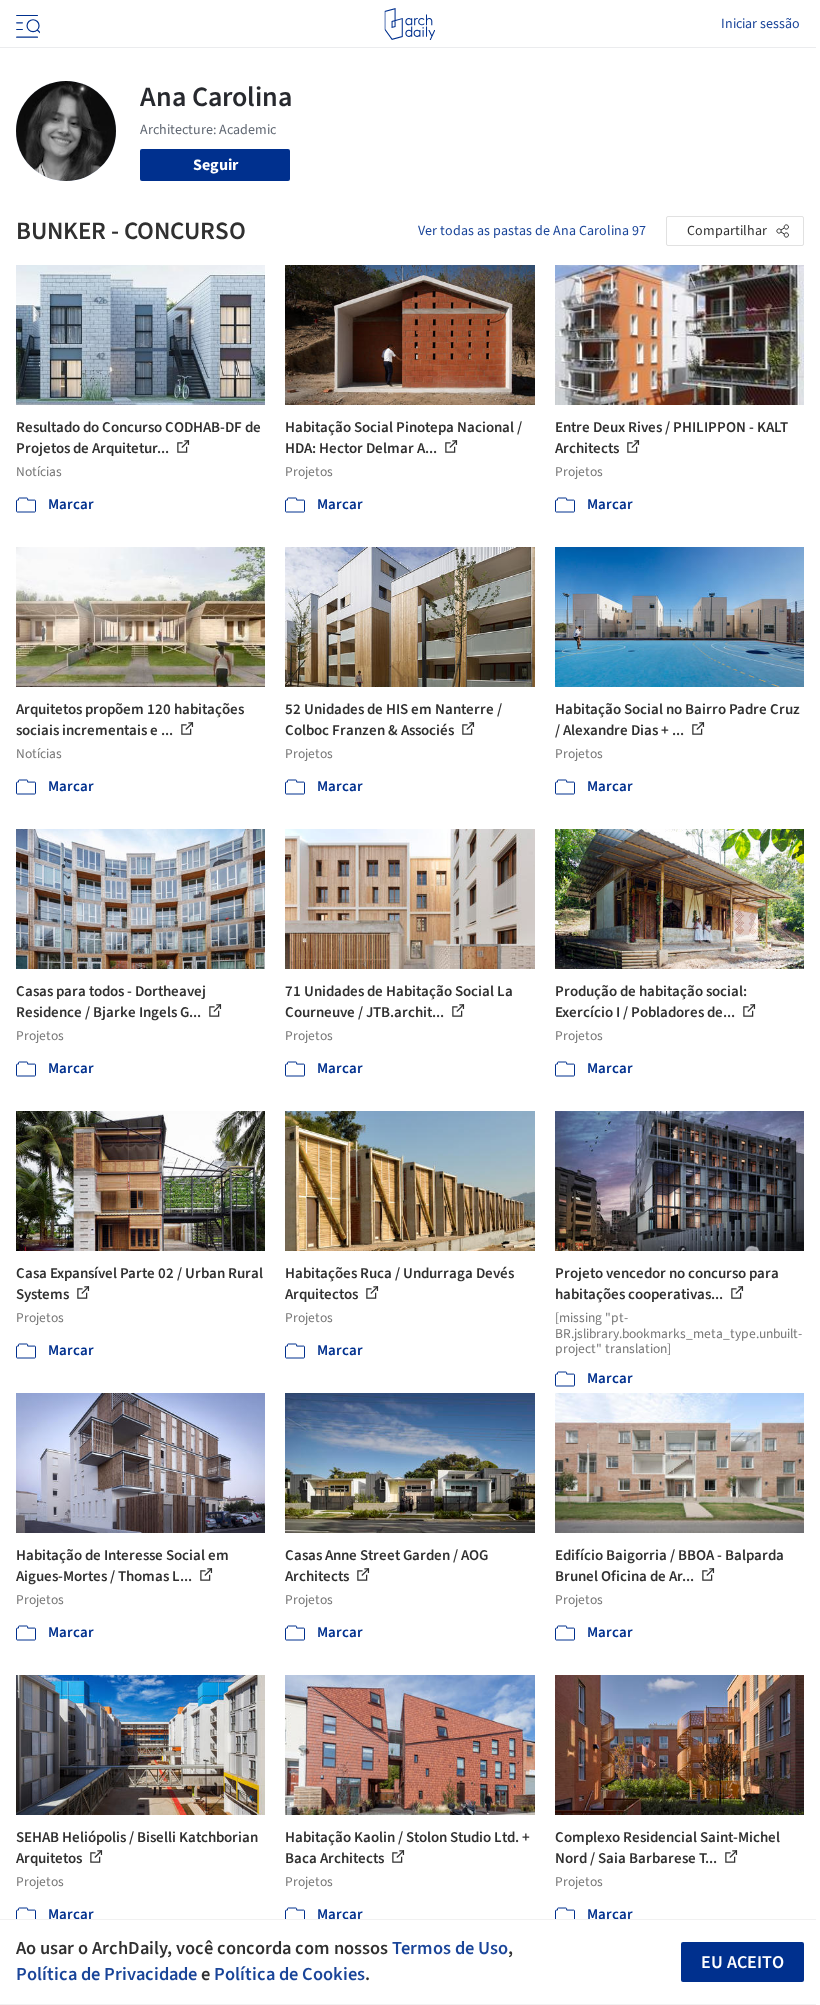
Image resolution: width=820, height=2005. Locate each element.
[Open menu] (26, 24)
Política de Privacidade (106, 1974)
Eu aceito (742, 1962)
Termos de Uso (450, 1948)
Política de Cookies (289, 1974)
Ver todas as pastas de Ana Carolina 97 (532, 231)
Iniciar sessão (760, 24)
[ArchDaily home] (409, 24)
